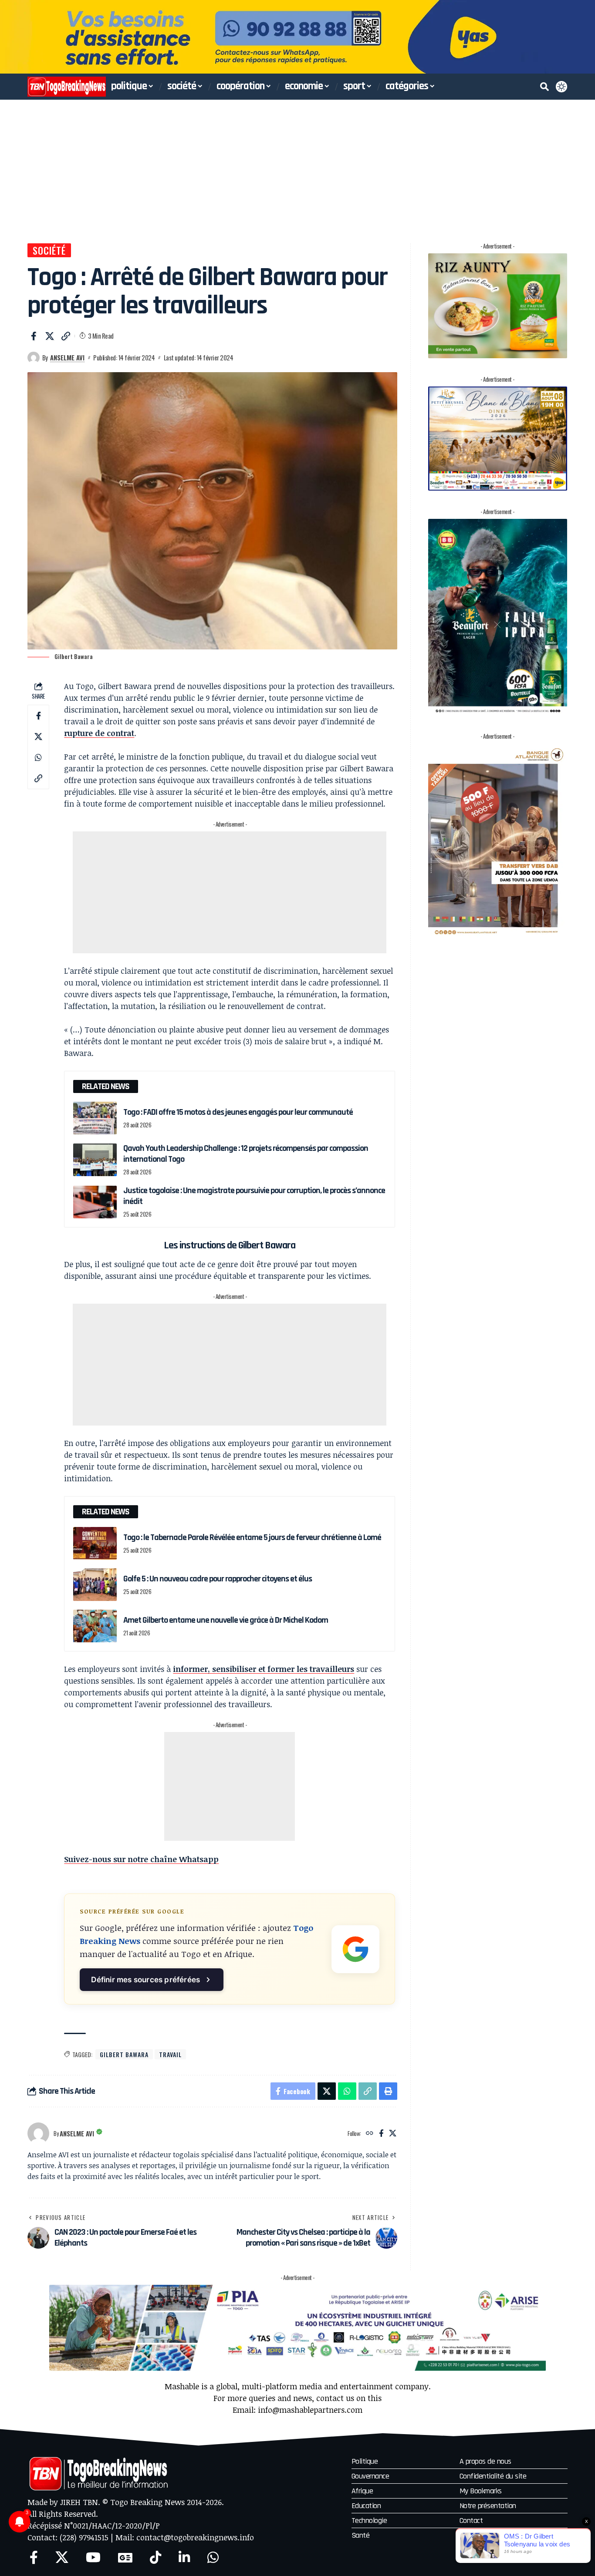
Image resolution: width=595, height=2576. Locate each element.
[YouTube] (93, 2558)
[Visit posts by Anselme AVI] (34, 358)
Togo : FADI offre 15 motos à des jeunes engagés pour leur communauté (238, 1112)
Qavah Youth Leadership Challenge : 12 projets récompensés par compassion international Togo (246, 1154)
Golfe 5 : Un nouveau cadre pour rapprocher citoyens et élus (218, 1579)
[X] (393, 2134)
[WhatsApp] (213, 2558)
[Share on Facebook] (34, 336)
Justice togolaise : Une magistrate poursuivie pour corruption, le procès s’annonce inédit (254, 1196)
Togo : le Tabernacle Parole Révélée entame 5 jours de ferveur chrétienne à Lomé (252, 1537)
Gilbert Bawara (124, 2054)
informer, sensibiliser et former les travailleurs (264, 1669)
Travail (170, 2054)
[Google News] (125, 2558)
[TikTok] (156, 2558)
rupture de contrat (99, 733)
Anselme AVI (67, 357)
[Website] (370, 2134)
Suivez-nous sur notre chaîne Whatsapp (141, 1859)
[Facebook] (381, 2134)
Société (49, 250)
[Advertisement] (297, 165)
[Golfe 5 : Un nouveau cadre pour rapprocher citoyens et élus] (95, 1585)
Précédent (10, 37)
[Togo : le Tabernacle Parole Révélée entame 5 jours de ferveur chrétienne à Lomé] (95, 1543)
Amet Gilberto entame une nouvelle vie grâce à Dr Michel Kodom (226, 1620)
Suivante (585, 37)
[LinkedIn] (184, 2558)
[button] (544, 87)
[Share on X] (50, 336)
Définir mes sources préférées (145, 1979)
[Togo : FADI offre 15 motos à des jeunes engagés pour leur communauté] (95, 1118)
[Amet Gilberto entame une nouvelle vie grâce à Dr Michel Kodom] (95, 1626)
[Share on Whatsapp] (38, 758)
